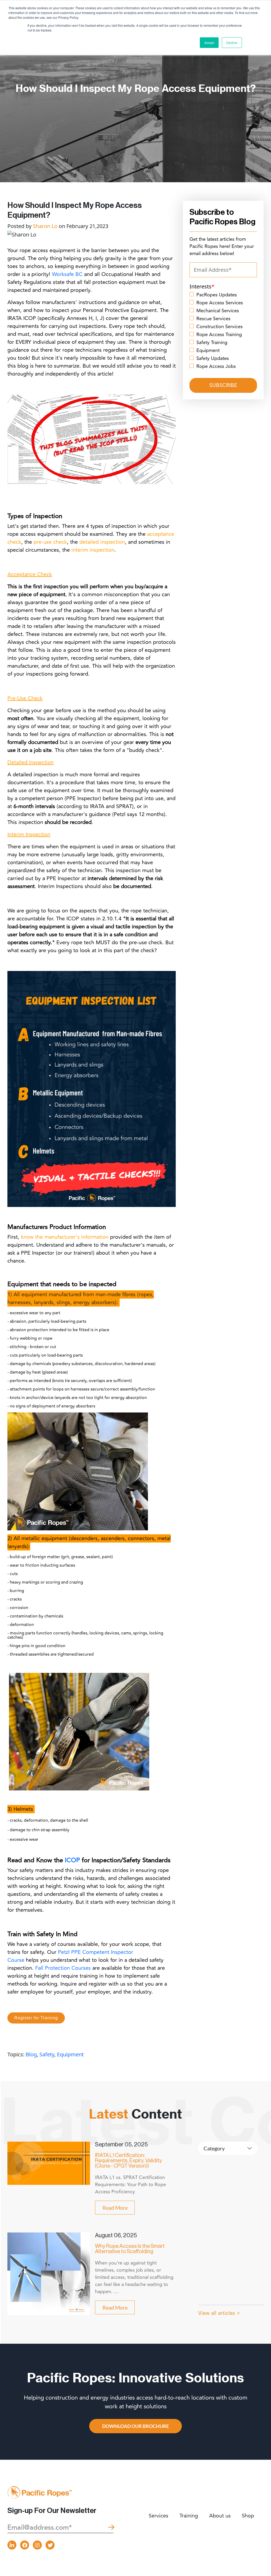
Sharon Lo (45, 226)
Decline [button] (232, 43)
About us (220, 2516)
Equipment (70, 2054)
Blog (31, 2054)
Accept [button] (209, 43)
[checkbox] (223, 330)
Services (159, 2516)
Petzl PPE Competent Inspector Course (70, 1956)
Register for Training (36, 2018)
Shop (248, 2516)
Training (189, 2516)
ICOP (72, 1860)
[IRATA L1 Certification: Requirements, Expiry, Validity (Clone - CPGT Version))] (49, 2163)
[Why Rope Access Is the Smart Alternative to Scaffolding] (49, 2273)
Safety (47, 2054)
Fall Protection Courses (63, 1968)
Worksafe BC (67, 274)
